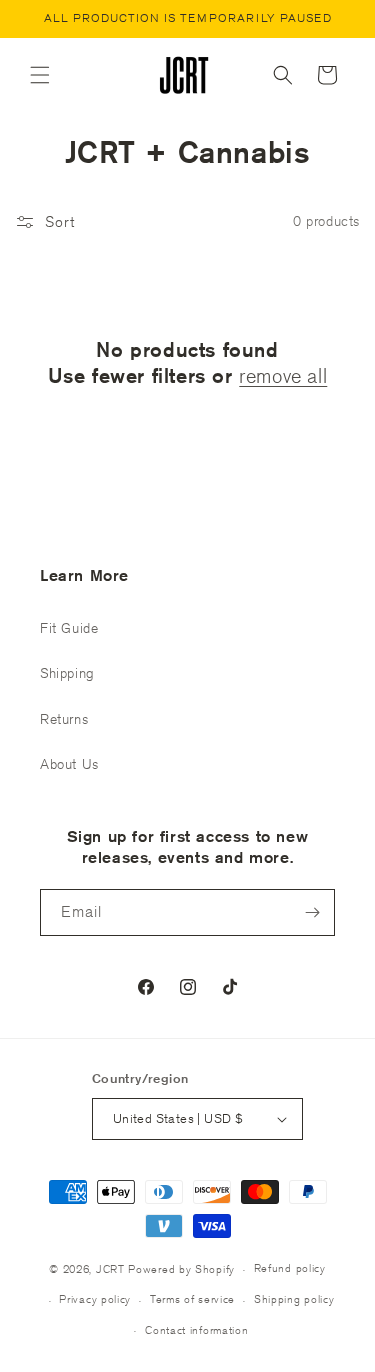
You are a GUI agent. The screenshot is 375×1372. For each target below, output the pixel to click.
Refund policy (290, 1267)
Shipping (67, 673)
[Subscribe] (312, 912)
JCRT (110, 1268)
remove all (283, 375)
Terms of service (192, 1298)
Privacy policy (95, 1298)
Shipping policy (294, 1298)
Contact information (196, 1329)
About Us (69, 764)
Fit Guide (69, 628)
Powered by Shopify (181, 1268)
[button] (40, 75)
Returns (64, 719)
